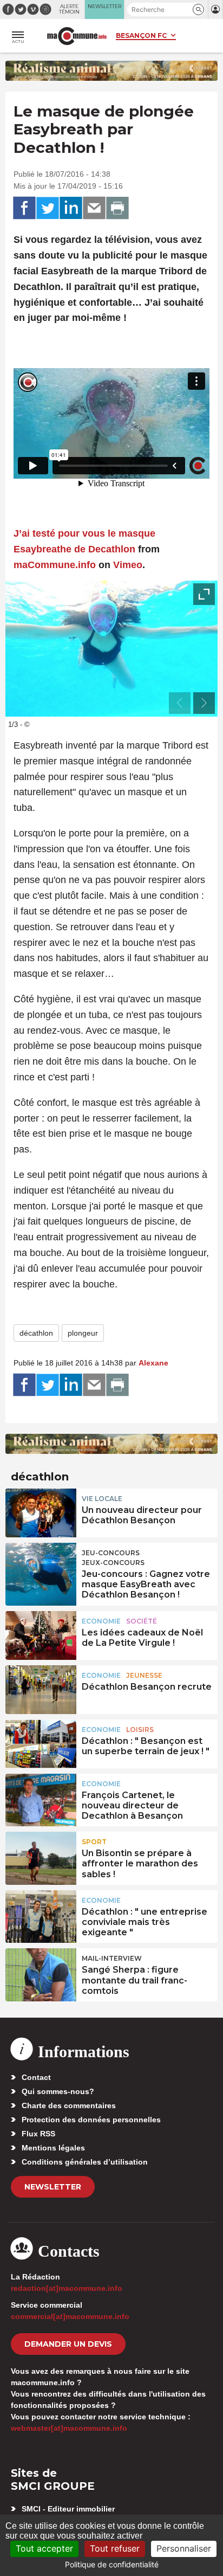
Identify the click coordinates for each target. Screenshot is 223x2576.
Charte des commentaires (69, 2105)
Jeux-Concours (113, 1563)
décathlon (36, 1333)
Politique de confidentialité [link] (112, 2564)
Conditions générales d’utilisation (85, 2162)
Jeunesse (144, 1675)
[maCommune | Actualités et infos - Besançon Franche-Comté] (77, 36)
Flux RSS (38, 2134)
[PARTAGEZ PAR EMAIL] (94, 208)
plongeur (83, 1333)
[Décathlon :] (41, 1744)
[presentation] (180, 703)
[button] (198, 9)
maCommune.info (55, 565)
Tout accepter (44, 2548)
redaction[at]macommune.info (67, 2288)
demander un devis (68, 2344)
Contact (36, 2077)
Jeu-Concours (111, 1553)
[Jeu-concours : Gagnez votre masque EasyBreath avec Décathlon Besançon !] (41, 1567)
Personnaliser (184, 2548)
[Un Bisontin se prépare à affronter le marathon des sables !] (41, 1856)
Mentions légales (53, 2148)
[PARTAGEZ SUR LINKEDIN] (71, 208)
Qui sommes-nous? (58, 2091)
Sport (94, 1842)
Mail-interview (112, 1958)
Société (142, 1621)
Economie (101, 1621)
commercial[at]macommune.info (70, 2316)
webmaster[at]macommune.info (69, 2428)
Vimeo (128, 565)
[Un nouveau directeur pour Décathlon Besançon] (41, 1513)
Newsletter (53, 2187)
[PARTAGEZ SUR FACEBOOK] (24, 208)
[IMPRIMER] (117, 208)
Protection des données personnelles (91, 2120)
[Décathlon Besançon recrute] (41, 1690)
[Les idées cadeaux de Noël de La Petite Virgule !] (41, 1635)
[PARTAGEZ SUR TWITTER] (48, 208)
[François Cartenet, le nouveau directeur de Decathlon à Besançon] (41, 1798)
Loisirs (140, 1730)
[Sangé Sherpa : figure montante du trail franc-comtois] (41, 1973)
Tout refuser (115, 2548)
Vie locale (102, 1499)
